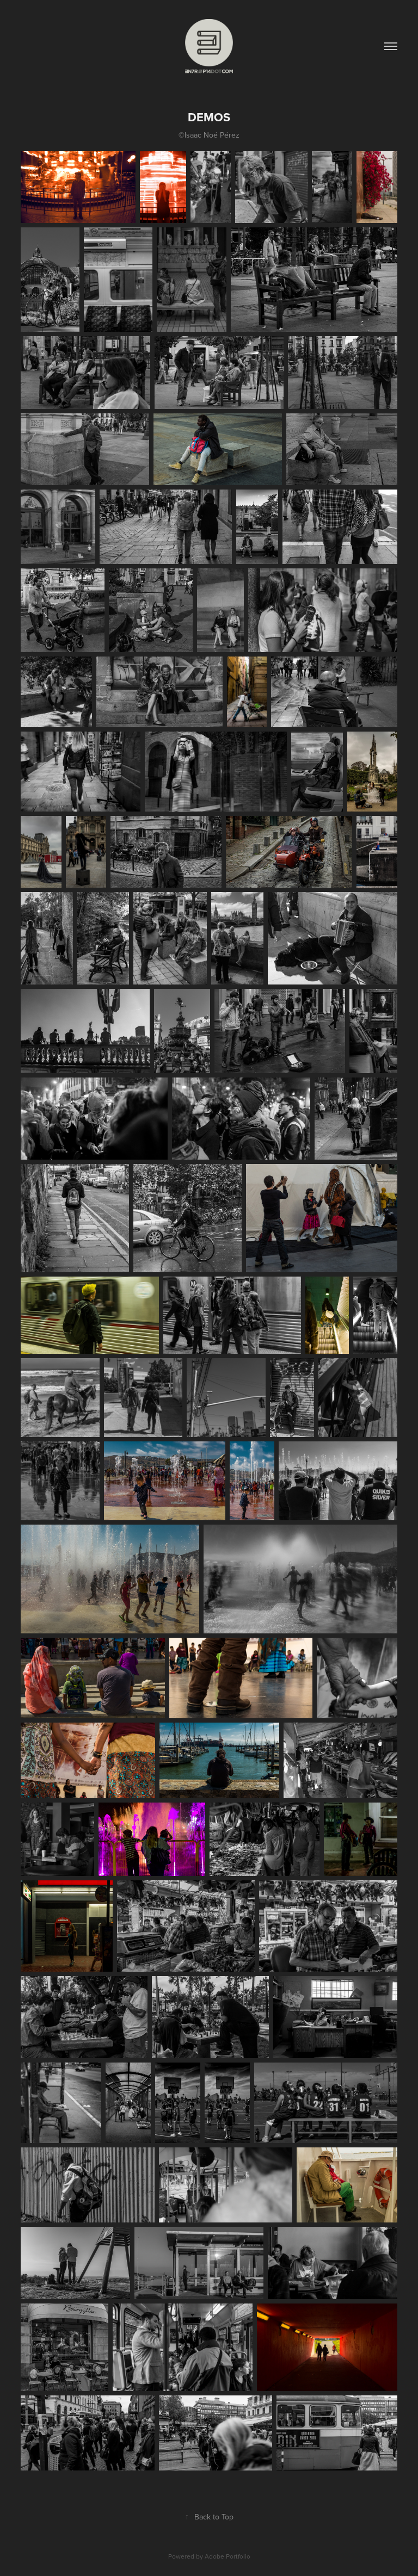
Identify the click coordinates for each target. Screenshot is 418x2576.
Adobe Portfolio (228, 2556)
